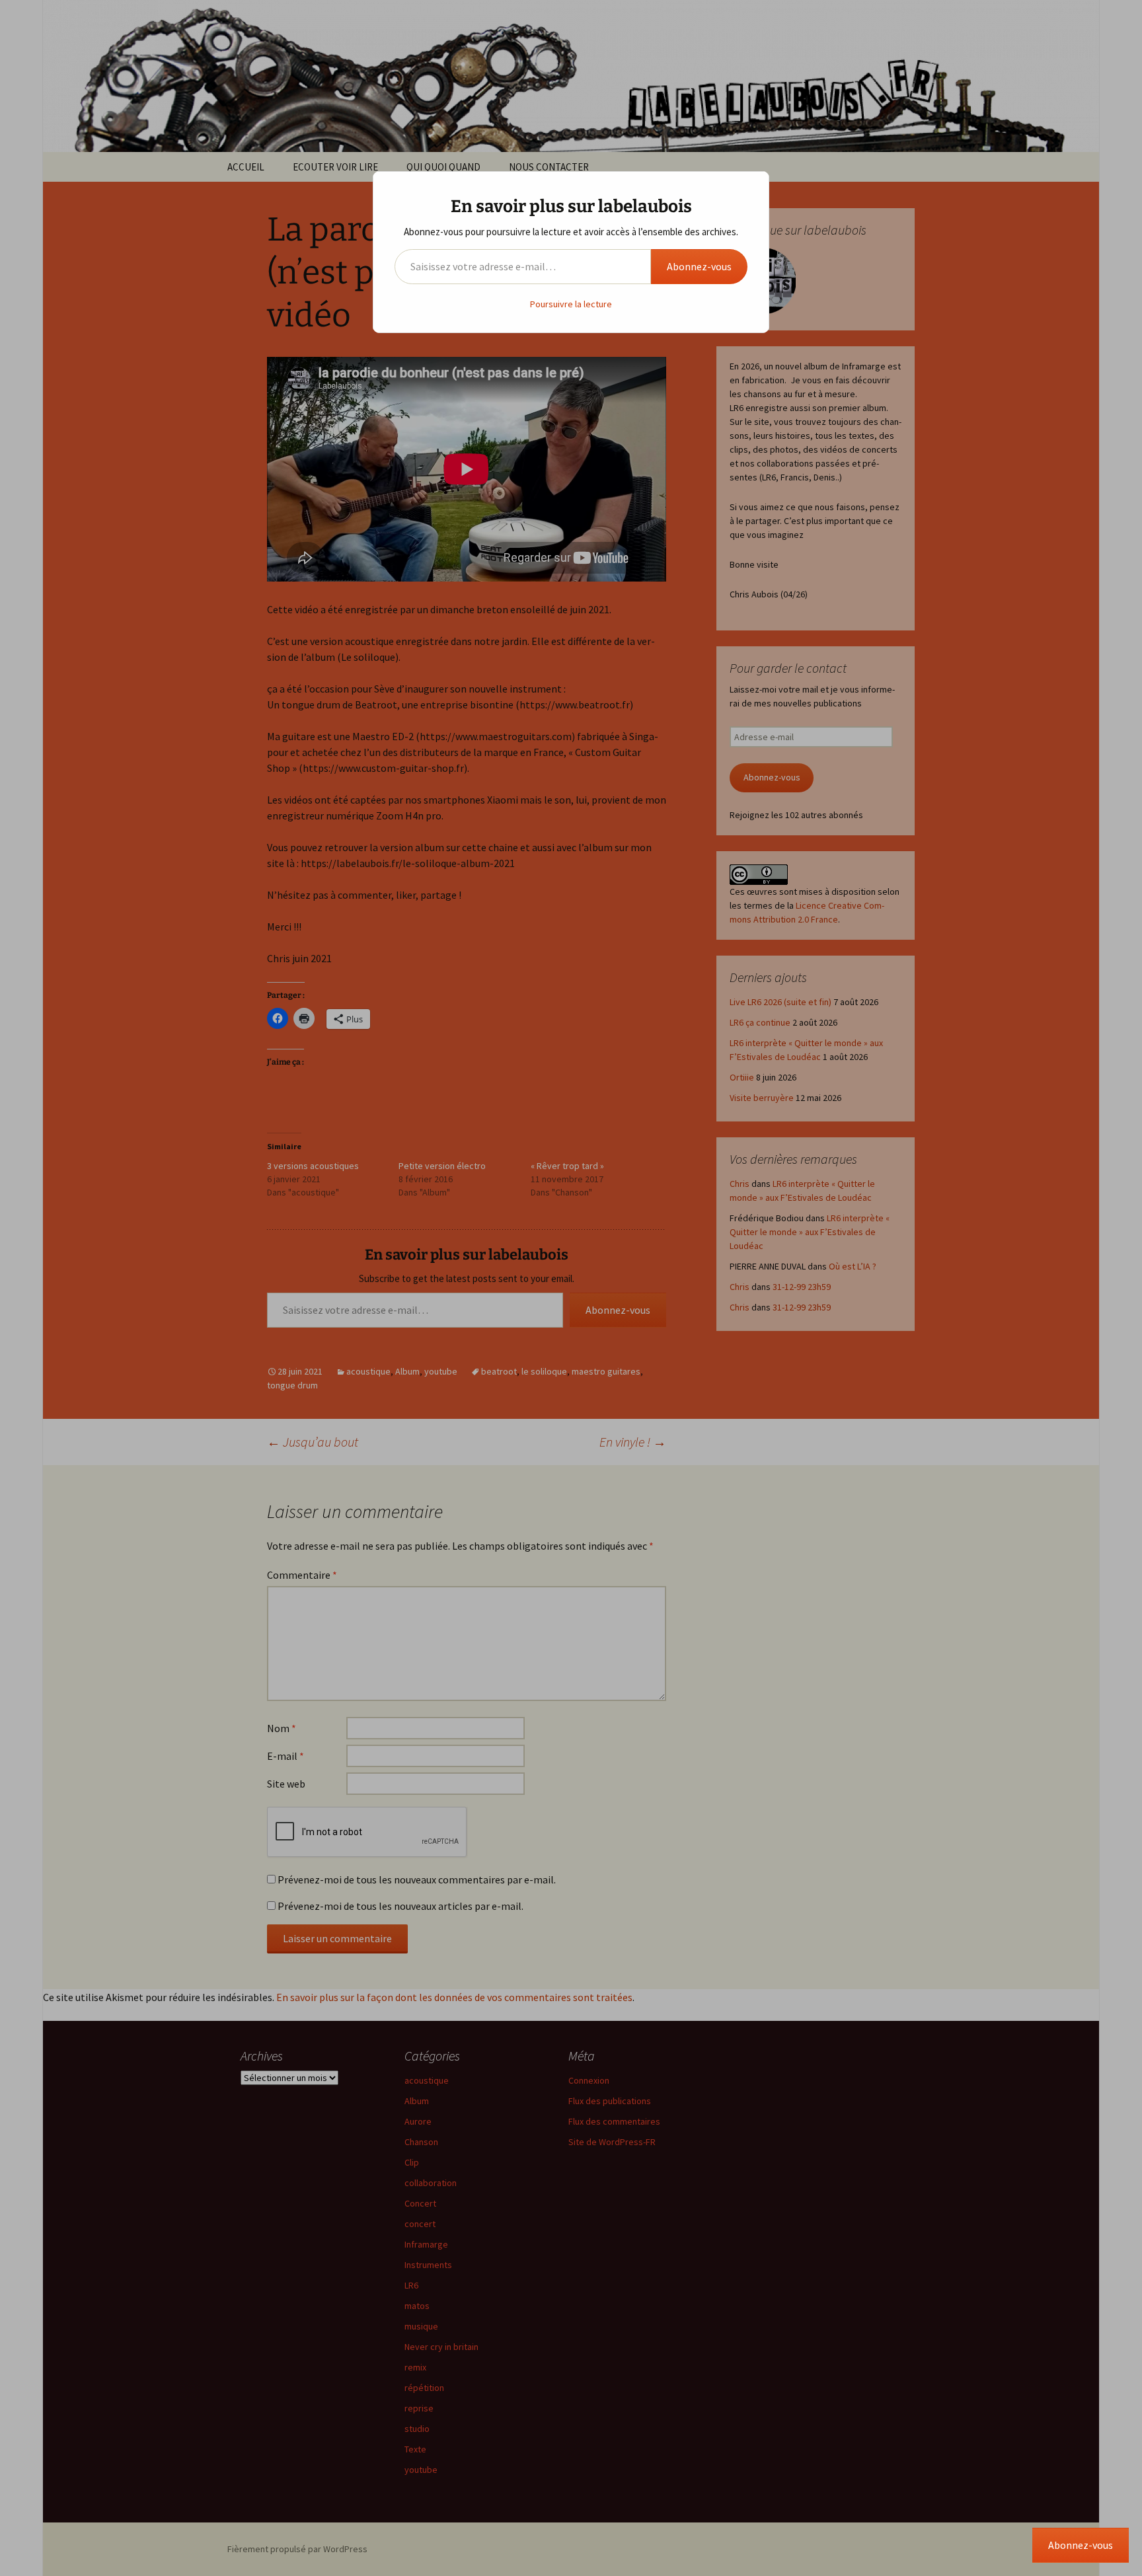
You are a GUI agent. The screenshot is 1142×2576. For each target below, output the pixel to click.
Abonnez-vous (699, 266)
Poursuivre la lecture (571, 304)
